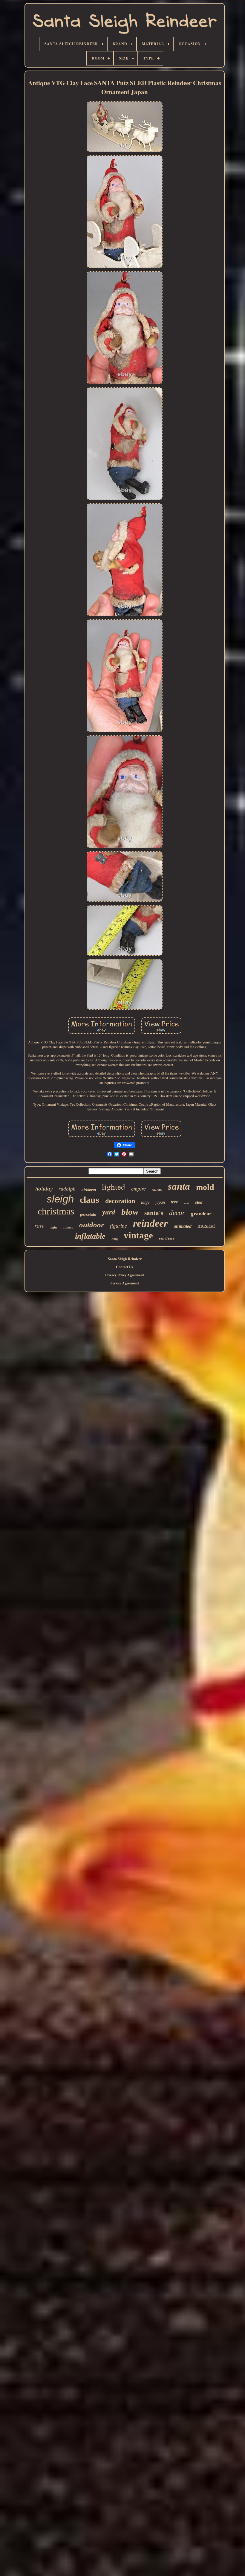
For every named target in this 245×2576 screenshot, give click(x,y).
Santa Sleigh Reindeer (125, 1259)
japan (160, 1202)
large (145, 1202)
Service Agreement (125, 1283)
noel (187, 1203)
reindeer (150, 1223)
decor (177, 1213)
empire (138, 1189)
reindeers (167, 1238)
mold (205, 1187)
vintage (138, 1235)
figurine (118, 1226)
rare (39, 1225)
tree (174, 1202)
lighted (114, 1187)
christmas (56, 1211)
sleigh (60, 1199)
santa (179, 1186)
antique (68, 1227)
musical (206, 1226)
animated (183, 1226)
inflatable (90, 1236)
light (54, 1227)
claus (89, 1200)
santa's (154, 1213)
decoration (120, 1201)
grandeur (201, 1214)
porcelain (88, 1214)
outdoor (92, 1225)
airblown (89, 1190)
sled (199, 1202)
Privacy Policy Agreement (125, 1275)
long (115, 1238)
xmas (157, 1189)
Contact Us (125, 1267)
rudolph (67, 1189)
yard (109, 1212)
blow (130, 1212)
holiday (44, 1189)
